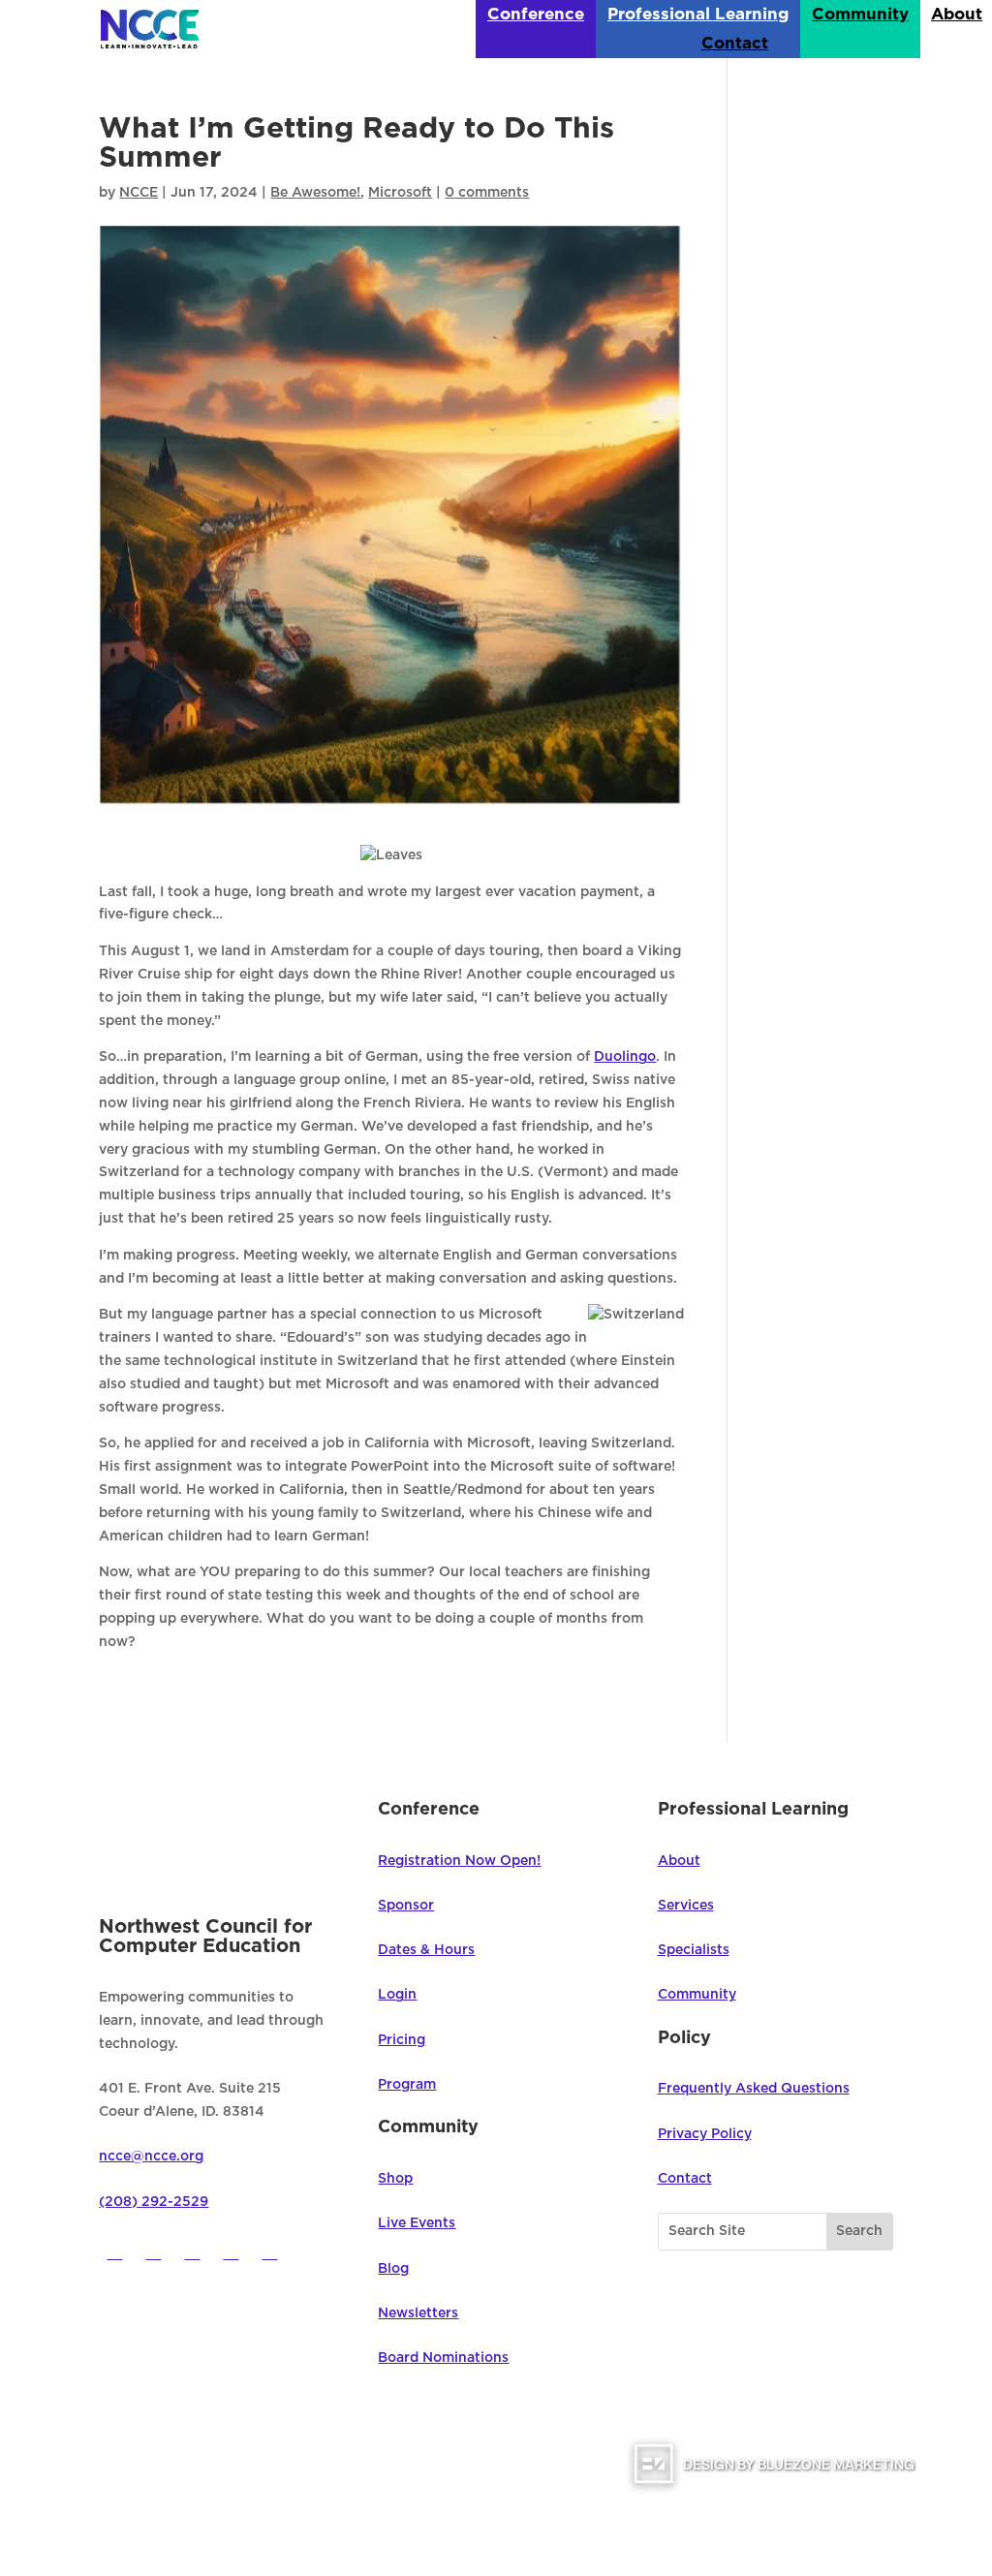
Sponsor (406, 1906)
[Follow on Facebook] (114, 2251)
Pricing (402, 2040)
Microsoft (400, 193)
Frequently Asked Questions (754, 2089)
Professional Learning (698, 15)
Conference (536, 15)
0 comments (487, 193)
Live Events (417, 2223)
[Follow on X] (153, 2251)
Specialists (694, 1950)
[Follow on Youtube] (231, 2251)
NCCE (139, 193)
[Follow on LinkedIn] (269, 2251)
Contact (735, 44)
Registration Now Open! (459, 1861)
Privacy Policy (705, 2134)
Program (407, 2085)
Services (686, 1906)
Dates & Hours (426, 1950)
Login (397, 1995)
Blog (393, 2269)
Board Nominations (443, 2358)
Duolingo (625, 1057)
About (957, 15)
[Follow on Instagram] (192, 2251)
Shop (395, 2179)
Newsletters (418, 2313)
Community (860, 15)
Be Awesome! (315, 193)
